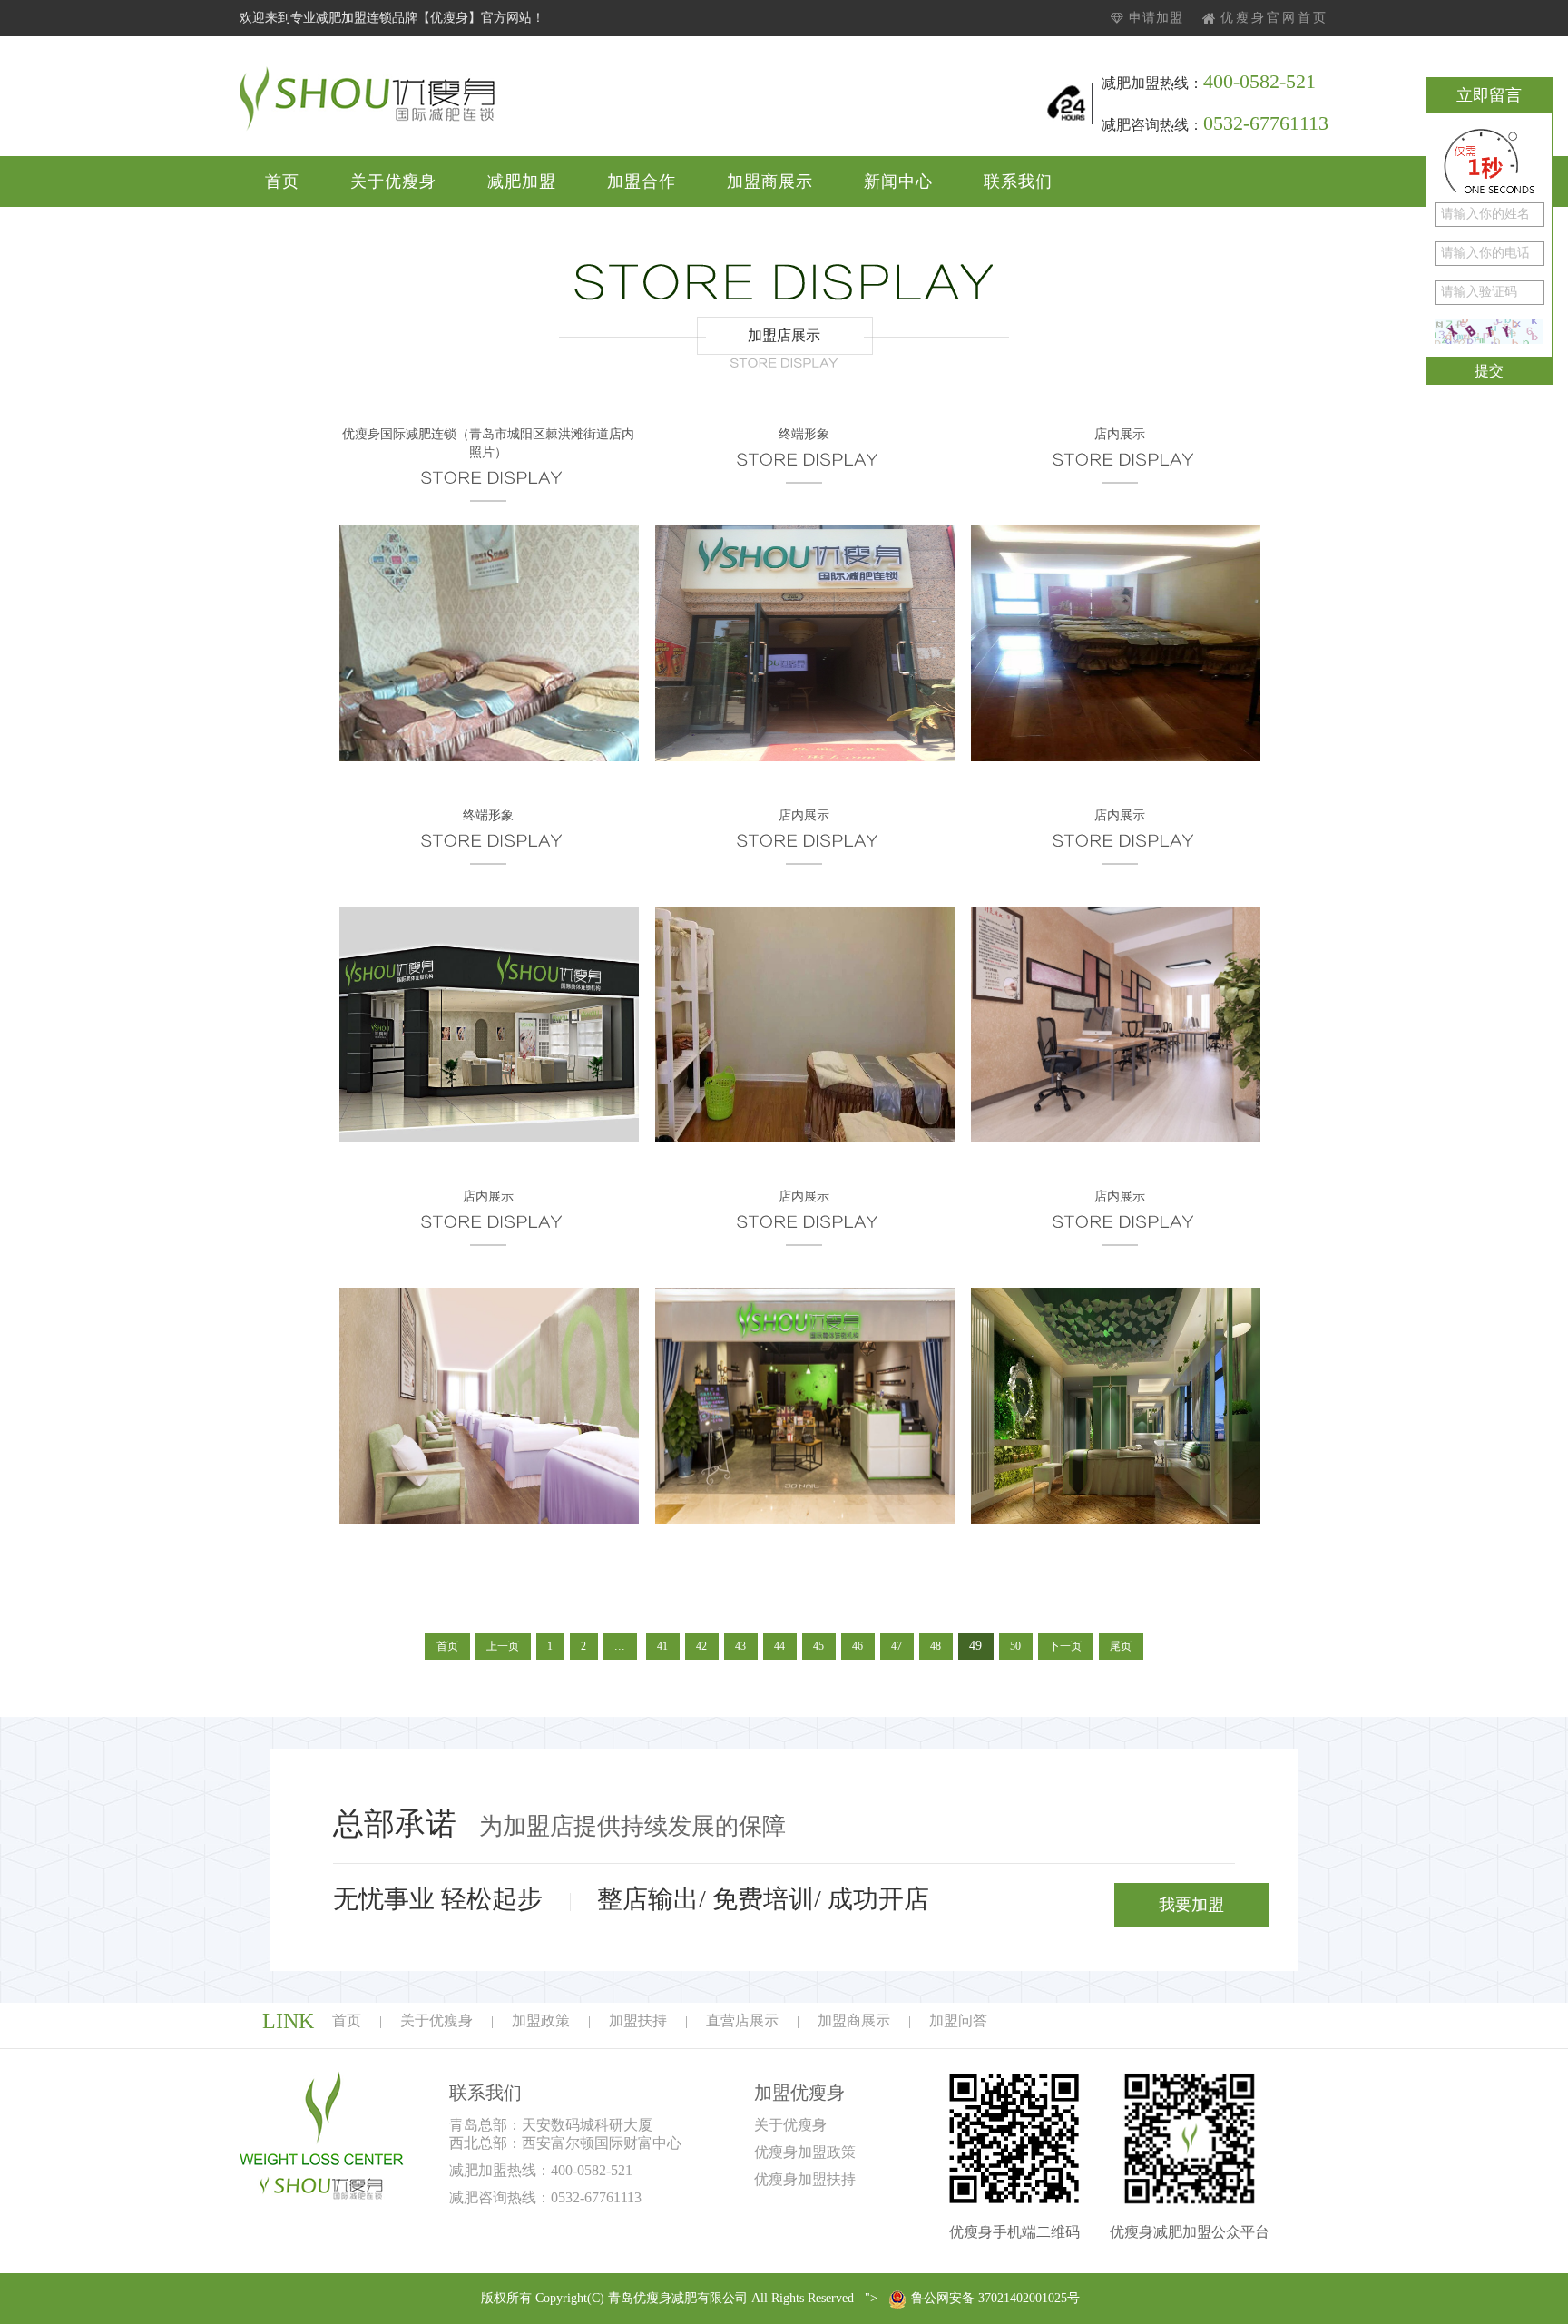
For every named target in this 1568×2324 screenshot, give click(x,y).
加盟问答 (958, 2020)
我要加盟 (1191, 1905)
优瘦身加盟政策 (805, 2152)
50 (1015, 1646)
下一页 (1065, 1646)
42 (701, 1646)
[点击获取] (1489, 332)
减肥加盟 (522, 181)
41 (662, 1646)
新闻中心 (898, 181)
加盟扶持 (638, 2020)
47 (897, 1646)
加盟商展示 (770, 181)
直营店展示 (742, 2020)
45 (818, 1646)
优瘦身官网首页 (1274, 18)
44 (779, 1646)
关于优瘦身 (393, 181)
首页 (282, 181)
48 (936, 1646)
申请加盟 (1156, 18)
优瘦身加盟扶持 (805, 2179)
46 (857, 1646)
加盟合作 (642, 181)
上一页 (503, 1646)
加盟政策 (541, 2020)
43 (740, 1646)
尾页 (1121, 1646)
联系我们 (1018, 181)
